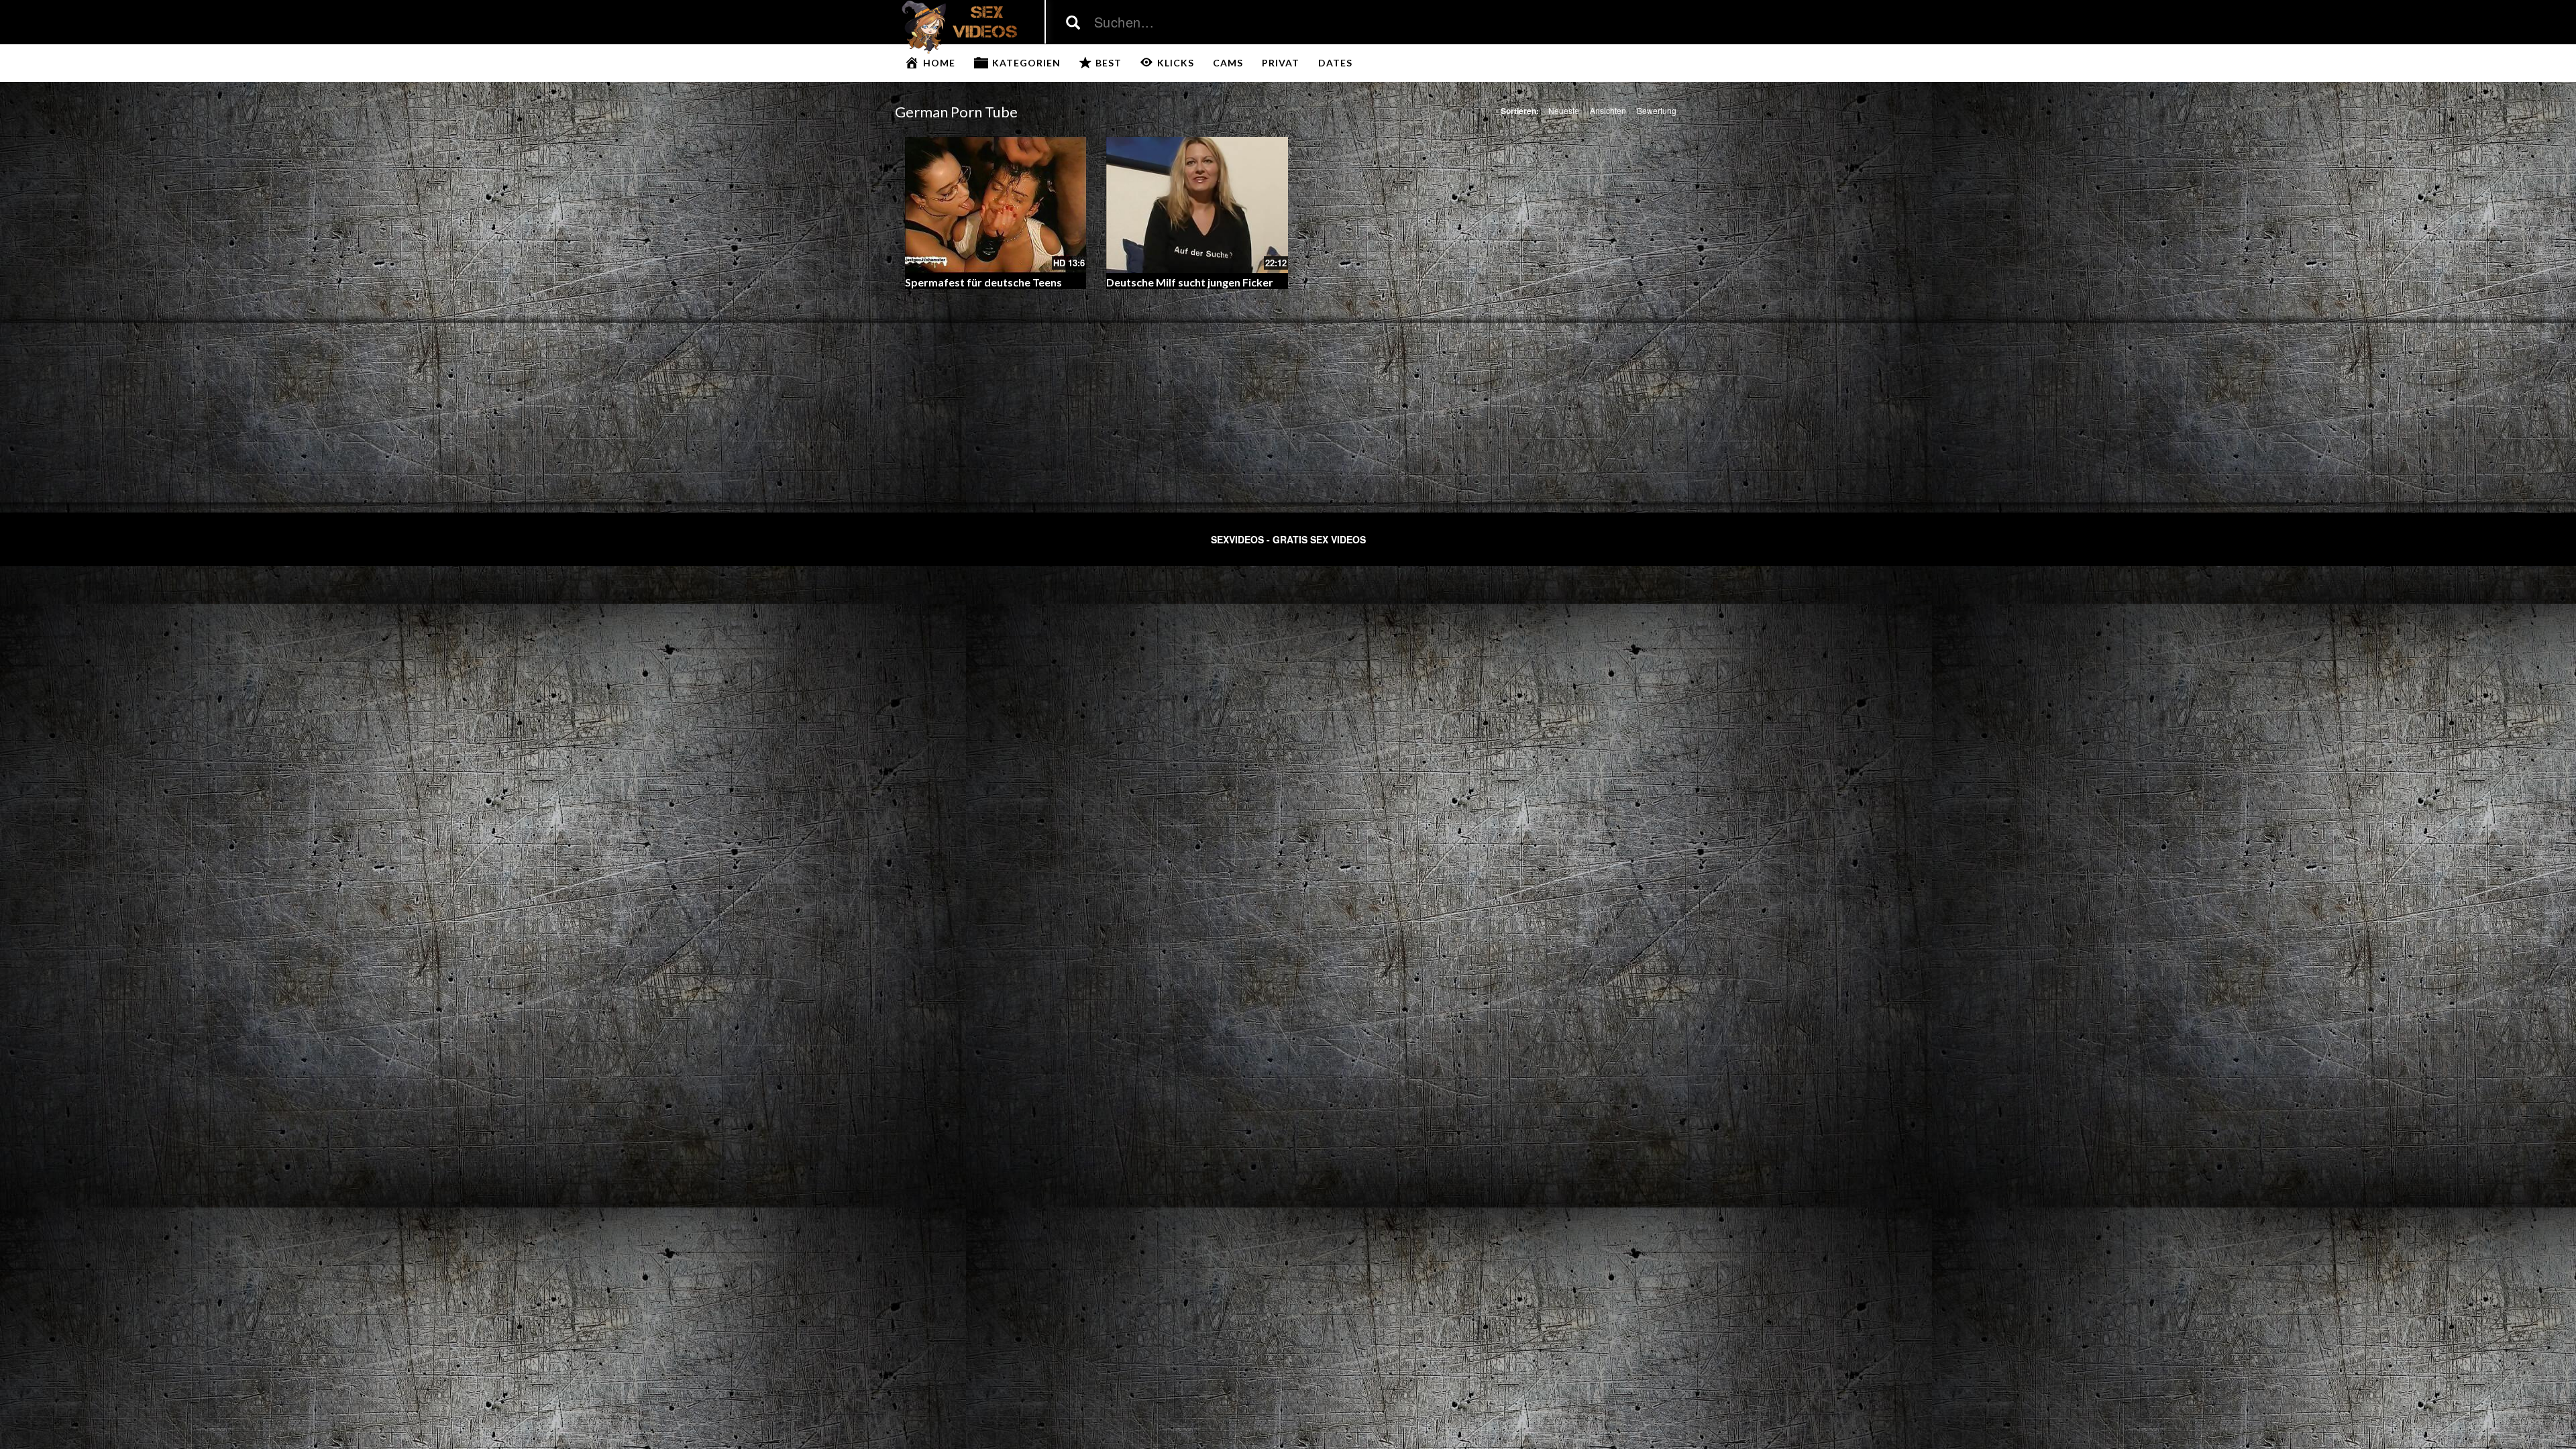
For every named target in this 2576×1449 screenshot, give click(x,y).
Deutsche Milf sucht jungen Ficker (1190, 282)
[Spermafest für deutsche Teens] (996, 205)
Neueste (1564, 110)
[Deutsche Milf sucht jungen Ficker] (1197, 205)
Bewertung (1657, 110)
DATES (1335, 63)
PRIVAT (1281, 63)
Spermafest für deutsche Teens (983, 282)
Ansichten (1608, 110)
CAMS (1228, 63)
